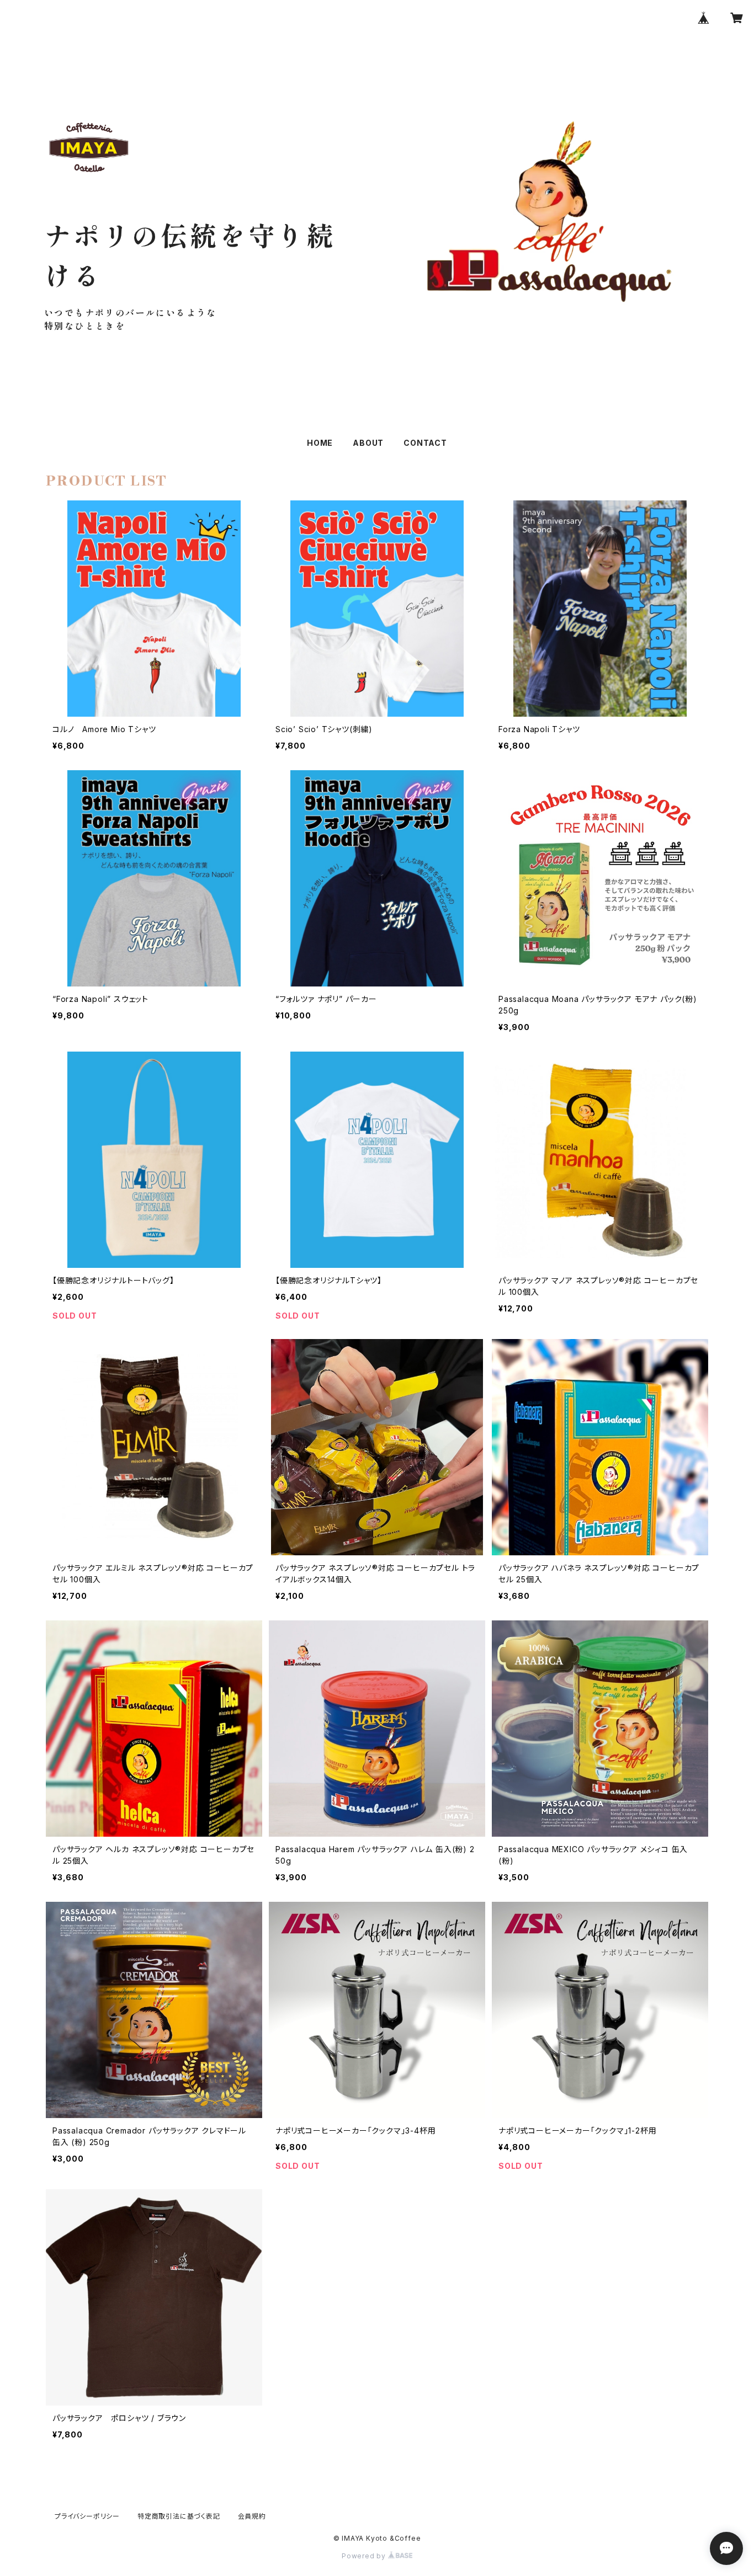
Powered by (365, 2556)
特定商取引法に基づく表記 (179, 2516)
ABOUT (368, 443)
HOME (320, 443)
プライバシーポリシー (87, 2516)
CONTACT (425, 443)
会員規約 (252, 2516)
